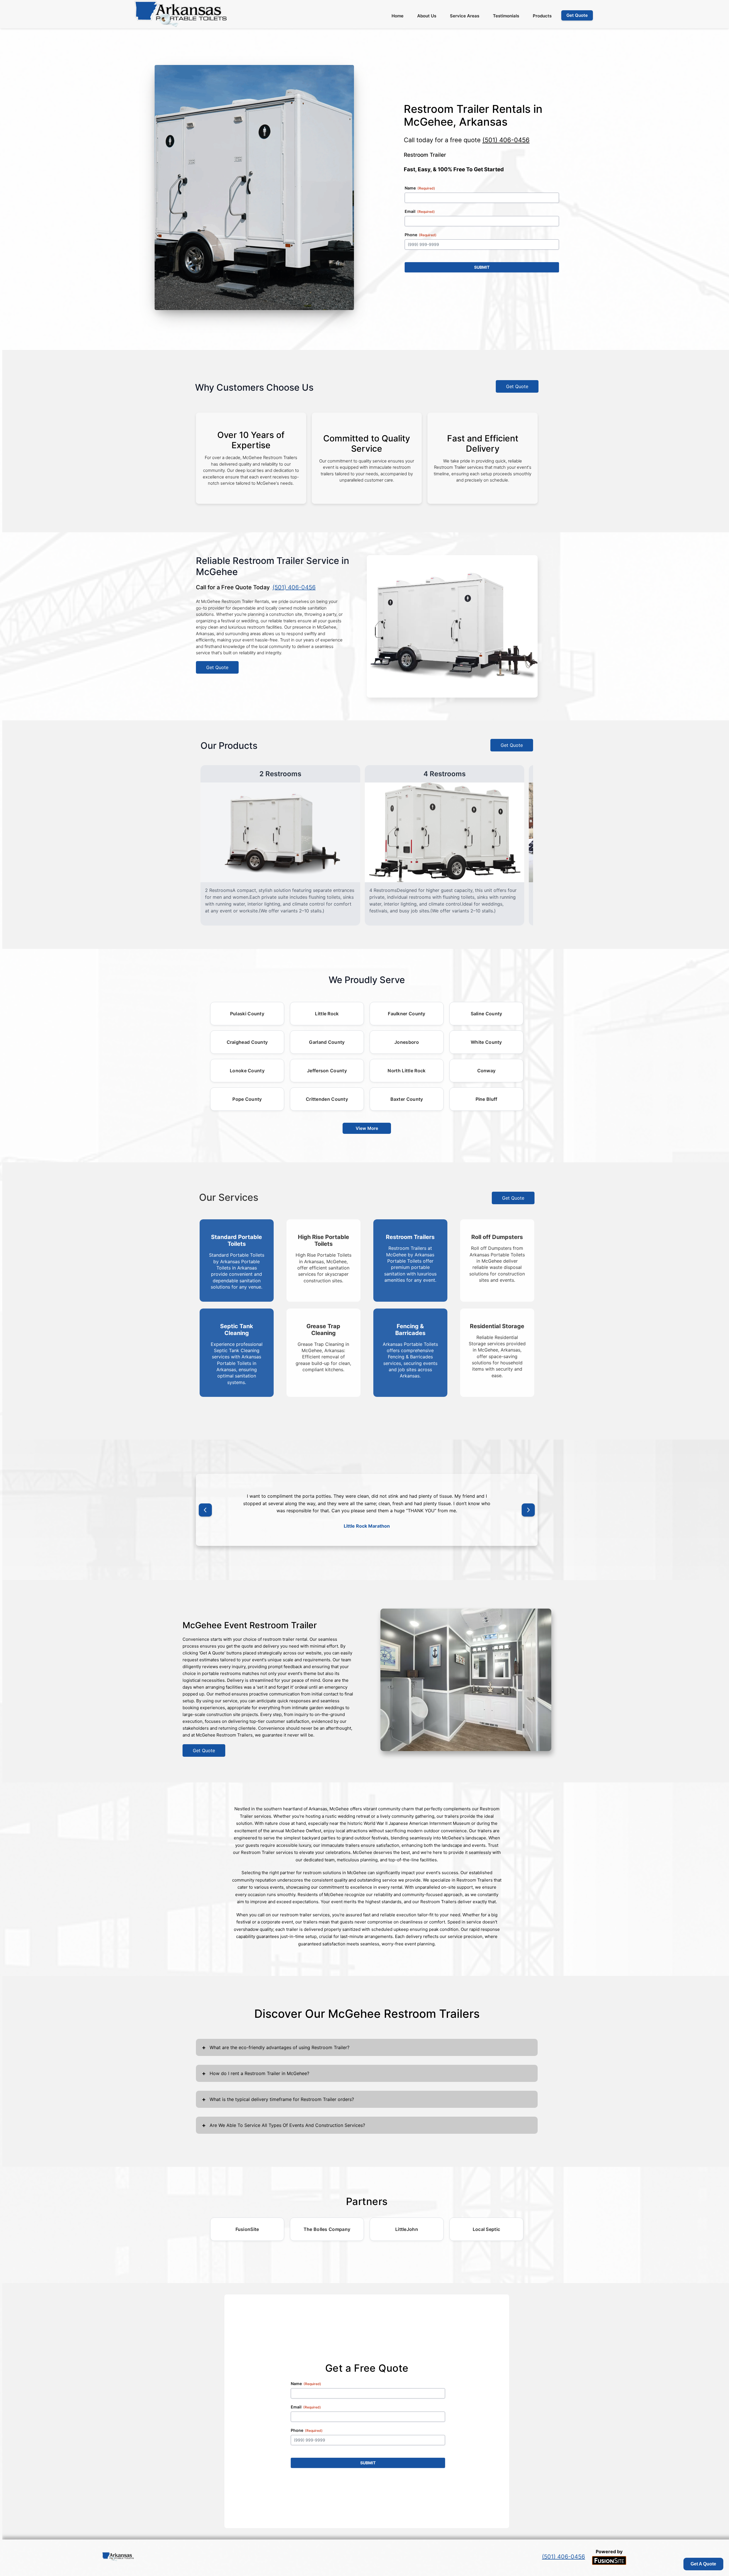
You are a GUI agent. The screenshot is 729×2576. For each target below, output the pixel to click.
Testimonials (506, 16)
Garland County (327, 1042)
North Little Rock (407, 1071)
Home (398, 16)
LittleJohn (407, 2229)
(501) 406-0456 (506, 140)
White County (486, 1042)
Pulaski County (247, 1014)
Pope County (247, 1099)
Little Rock (327, 1014)
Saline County (487, 1014)
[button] (205, 1510)
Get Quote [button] (577, 15)
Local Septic (487, 2229)
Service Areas (465, 16)
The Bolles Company (327, 2229)
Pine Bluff (487, 1099)
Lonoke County (247, 1071)
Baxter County (407, 1099)
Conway (487, 1071)
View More (367, 1128)
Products (542, 16)
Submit (482, 267)
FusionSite (247, 2229)
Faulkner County (407, 1014)
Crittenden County (327, 1099)
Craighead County (247, 1042)
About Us (427, 16)
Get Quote (517, 386)
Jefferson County (327, 1071)
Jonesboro (407, 1042)
